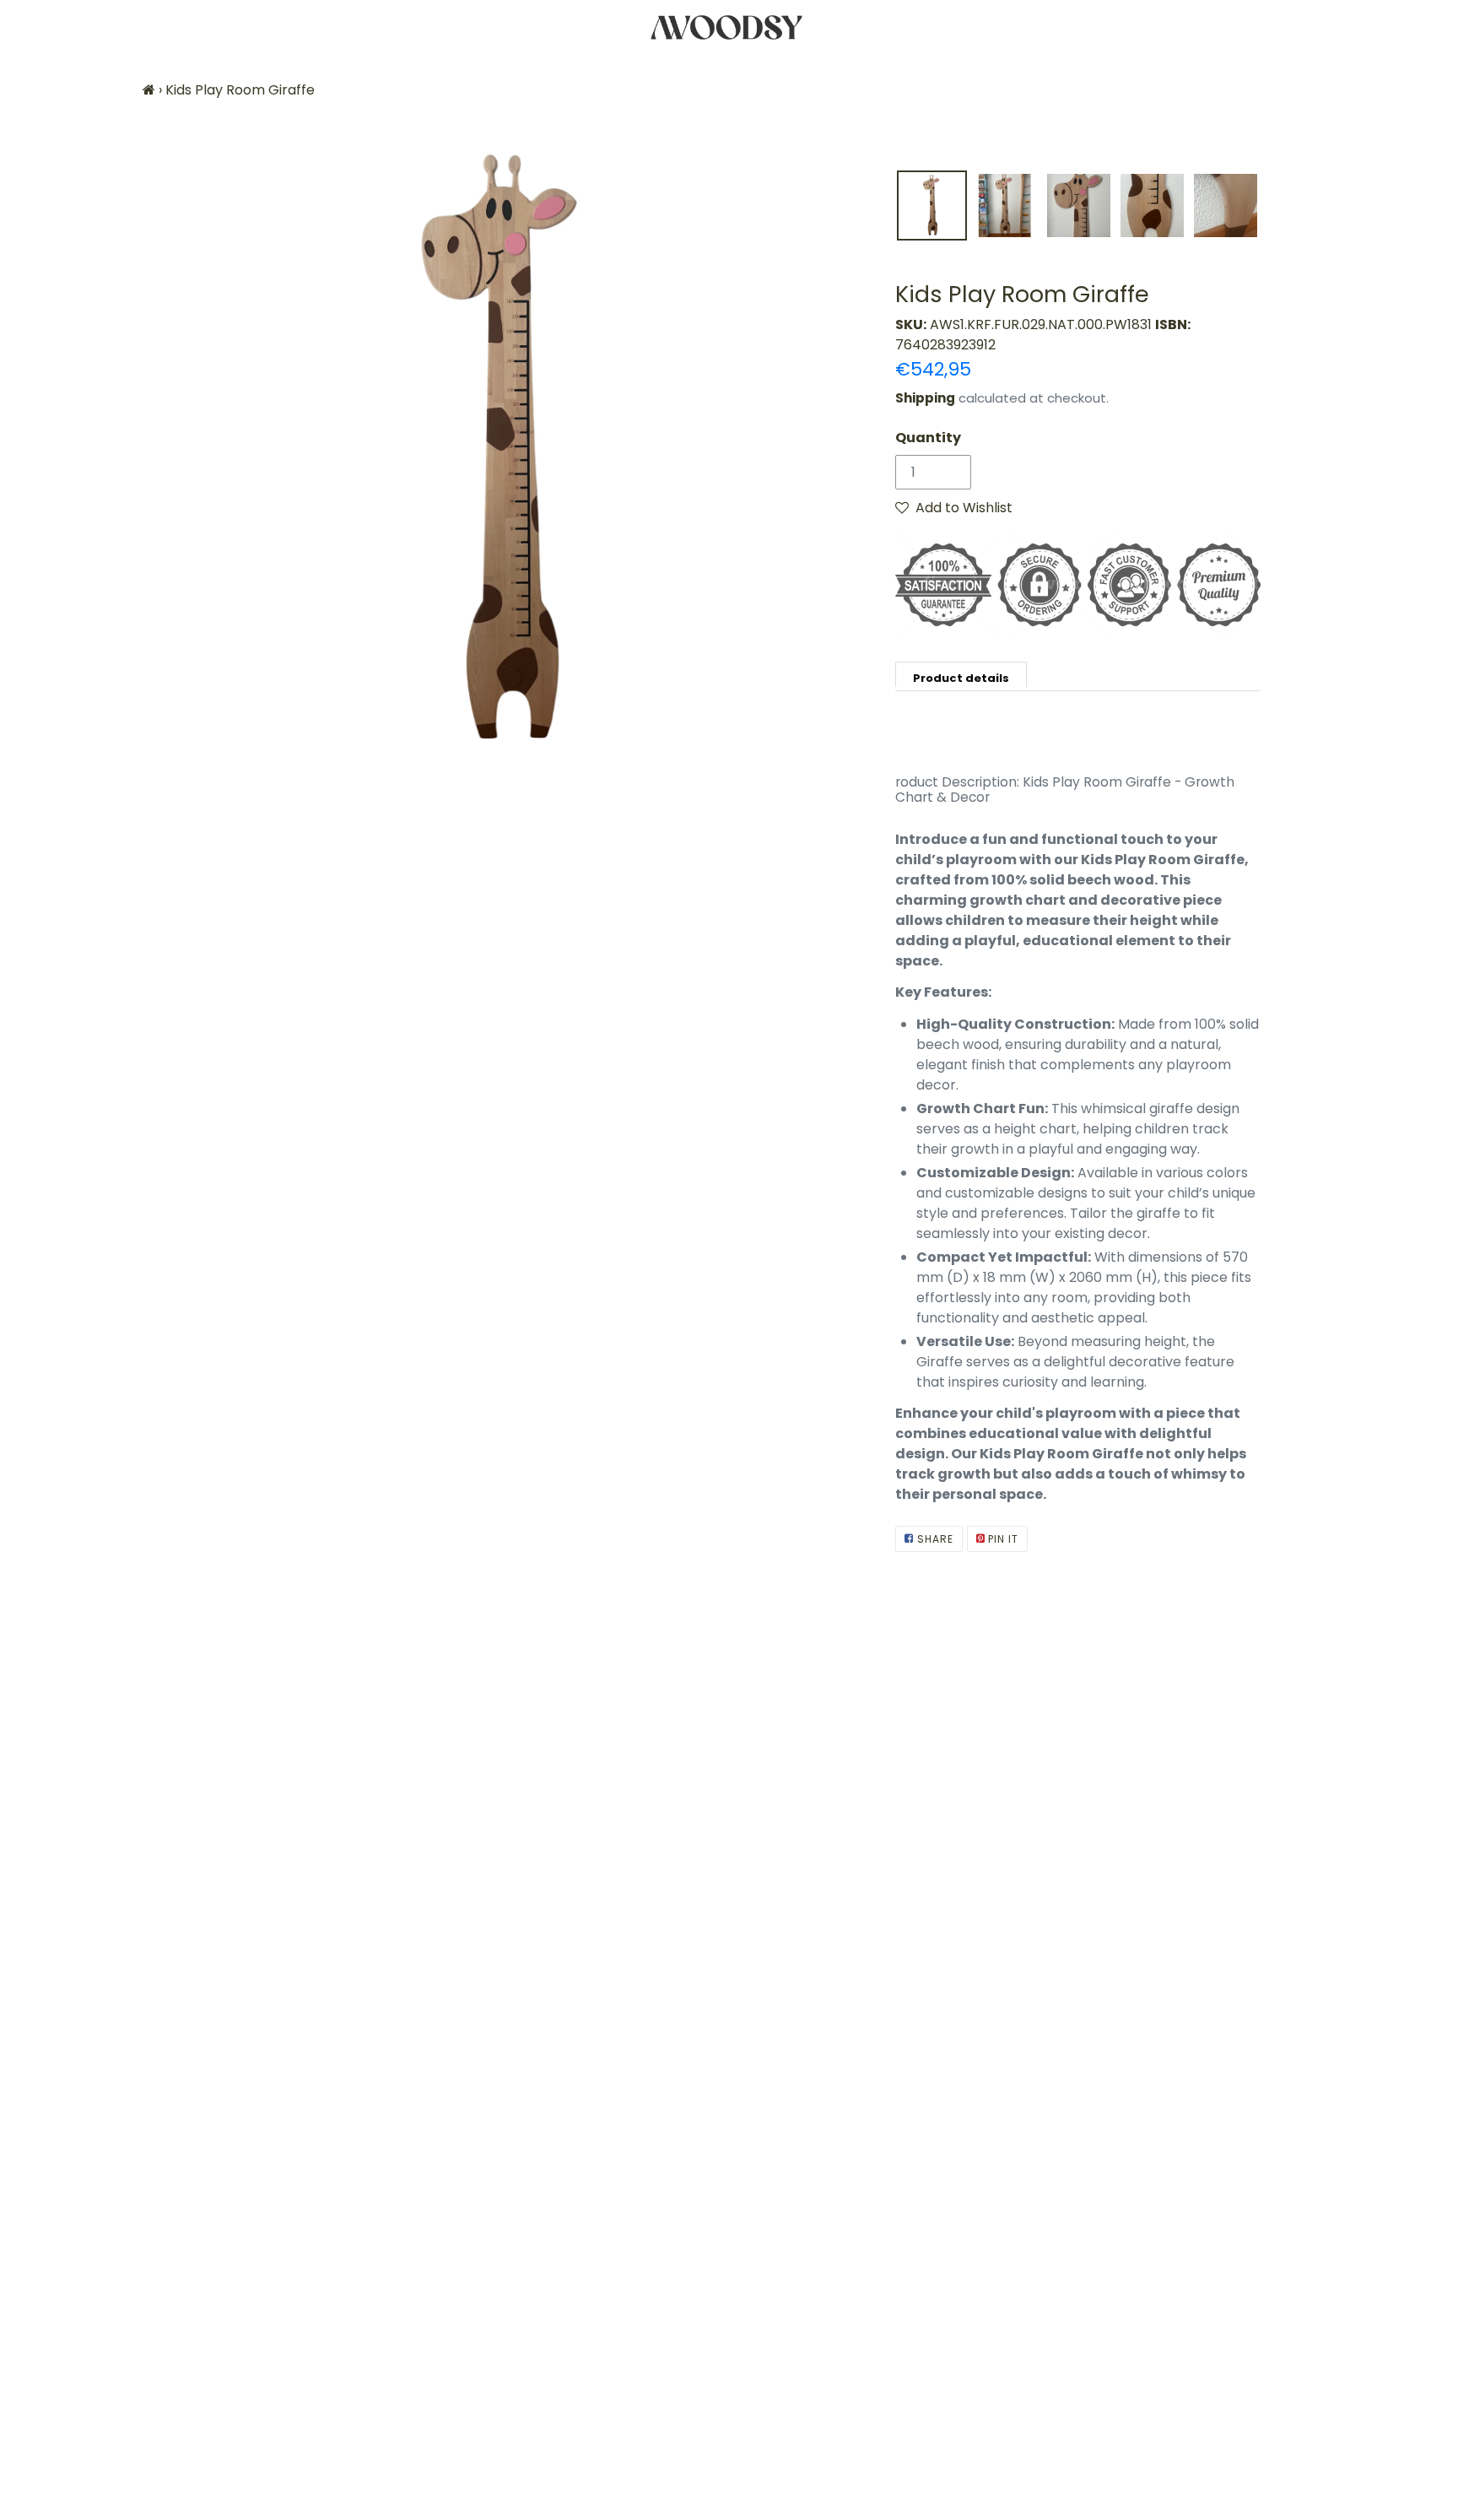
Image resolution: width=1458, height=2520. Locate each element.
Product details (961, 678)
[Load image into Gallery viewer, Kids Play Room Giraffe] (932, 205)
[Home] (149, 90)
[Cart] (1431, 27)
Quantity (928, 438)
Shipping (925, 398)
